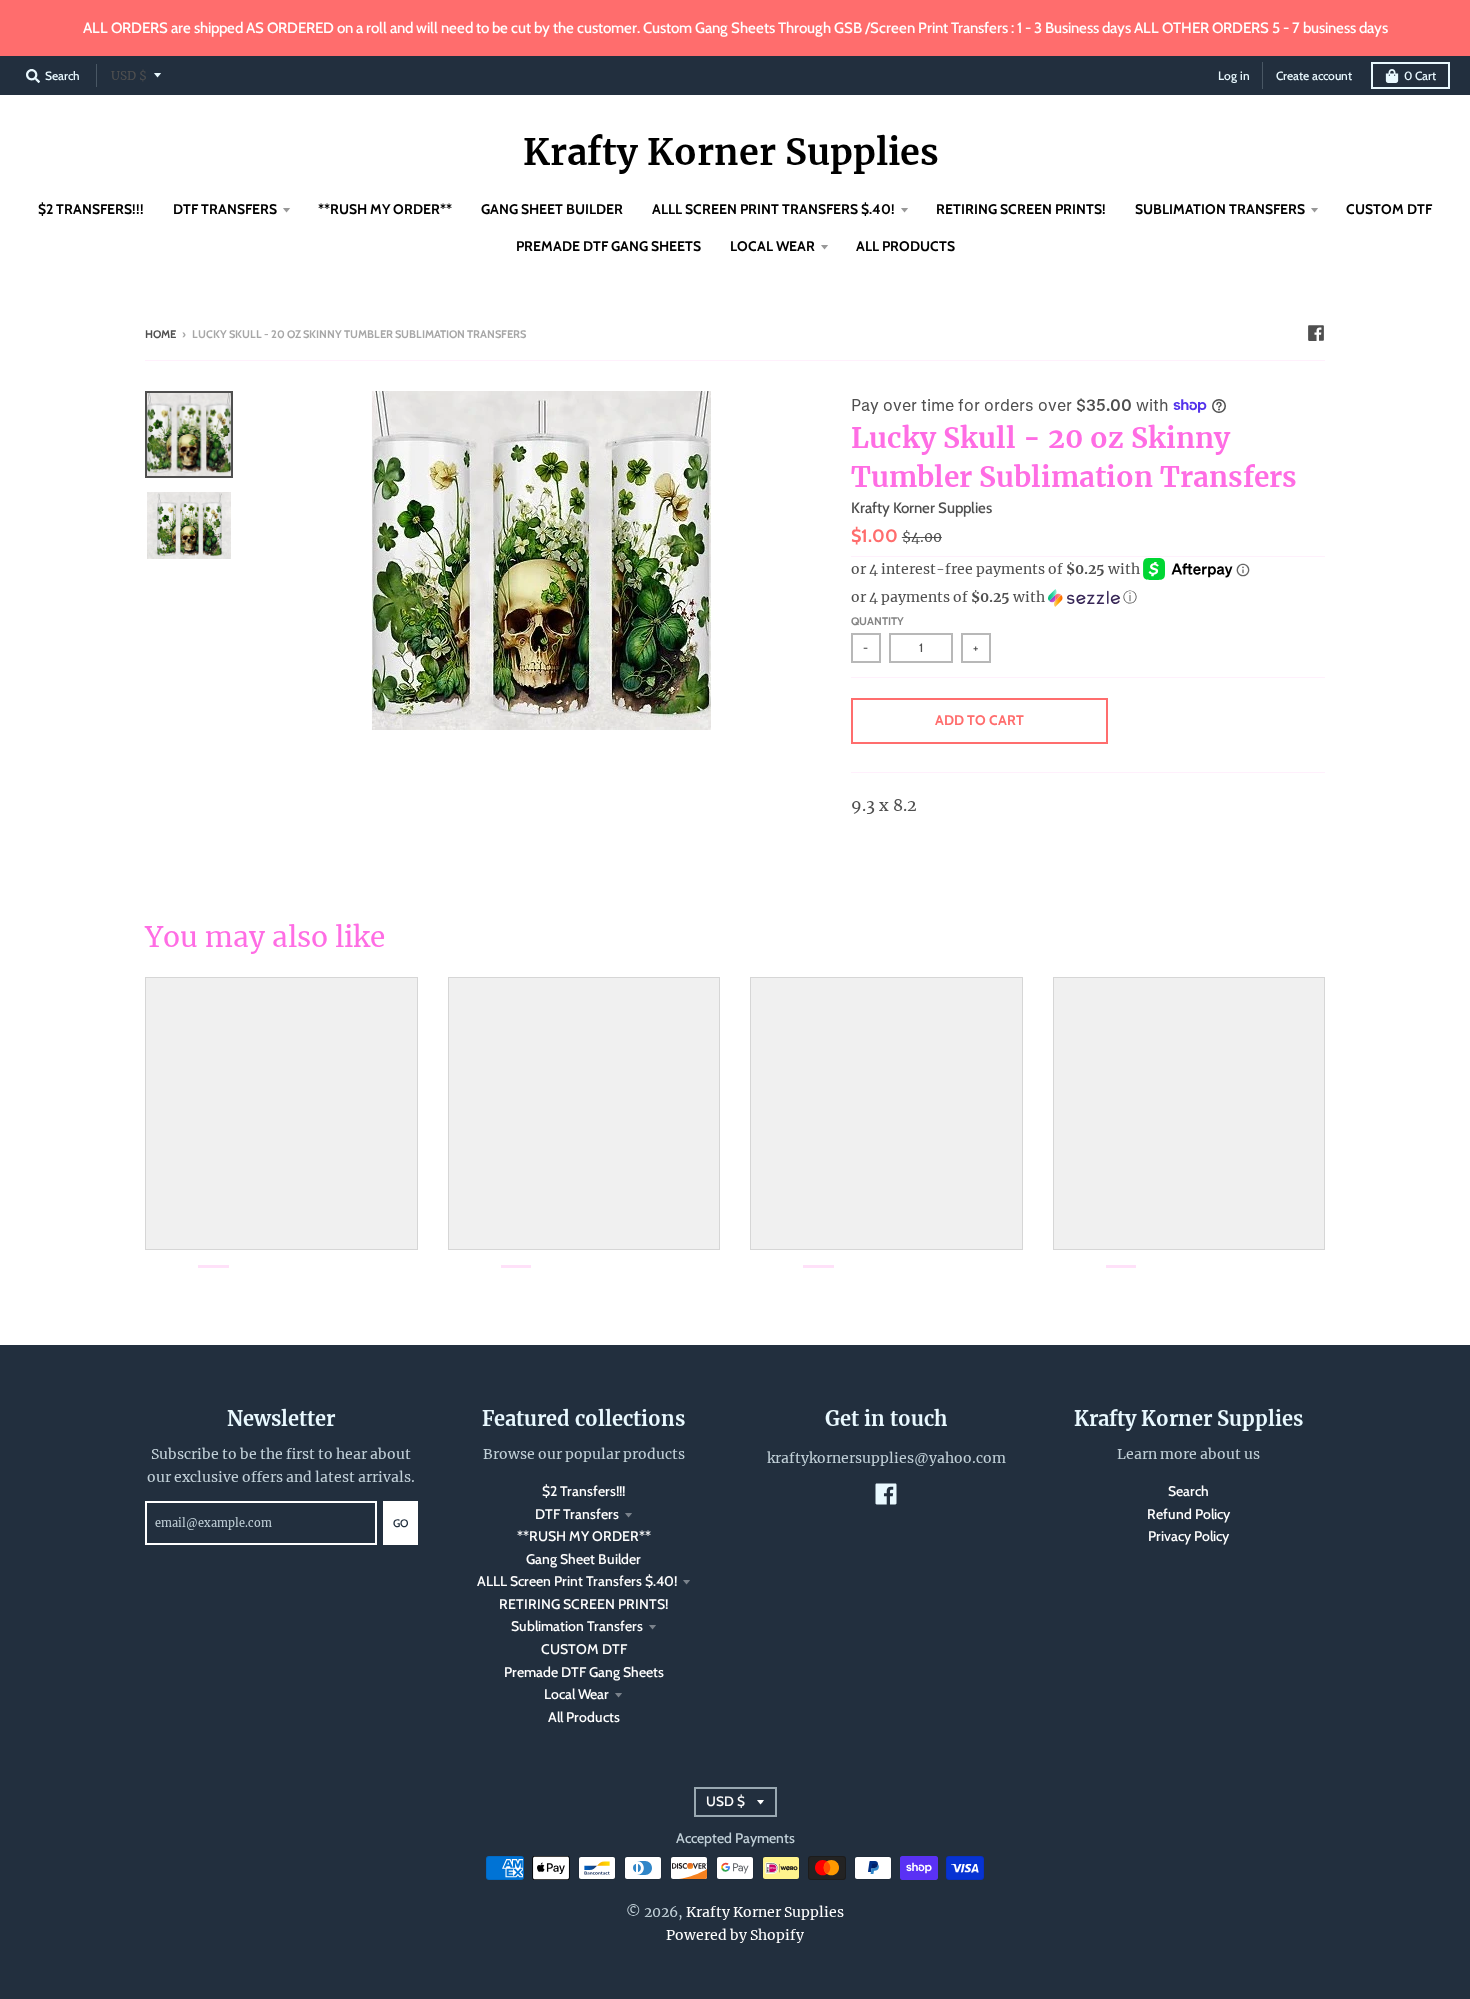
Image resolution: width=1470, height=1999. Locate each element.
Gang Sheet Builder (583, 1559)
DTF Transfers (577, 1514)
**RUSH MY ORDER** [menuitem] (385, 209)
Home (160, 334)
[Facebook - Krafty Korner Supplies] (1316, 333)
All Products (584, 1717)
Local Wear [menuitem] (772, 246)
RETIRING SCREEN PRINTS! (583, 1604)
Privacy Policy (1188, 1536)
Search (1188, 1491)
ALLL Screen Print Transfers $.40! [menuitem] (773, 209)
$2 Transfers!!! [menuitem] (91, 209)
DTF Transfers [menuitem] (225, 209)
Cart (1420, 75)
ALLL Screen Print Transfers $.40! (577, 1581)
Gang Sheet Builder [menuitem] (552, 209)
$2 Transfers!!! (583, 1491)
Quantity (877, 621)
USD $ (129, 75)
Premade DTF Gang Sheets (584, 1672)
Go (400, 1523)
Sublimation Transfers (577, 1626)
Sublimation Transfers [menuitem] (1220, 209)
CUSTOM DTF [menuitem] (1389, 209)
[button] (1088, 597)
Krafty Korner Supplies (731, 153)
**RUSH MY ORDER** (584, 1536)
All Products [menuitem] (905, 246)
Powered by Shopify (735, 1935)
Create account (1314, 75)
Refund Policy (1188, 1514)
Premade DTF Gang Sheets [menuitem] (608, 246)
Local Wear (576, 1694)
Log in (1234, 75)
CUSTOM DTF (584, 1649)
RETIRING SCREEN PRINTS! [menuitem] (1021, 209)
